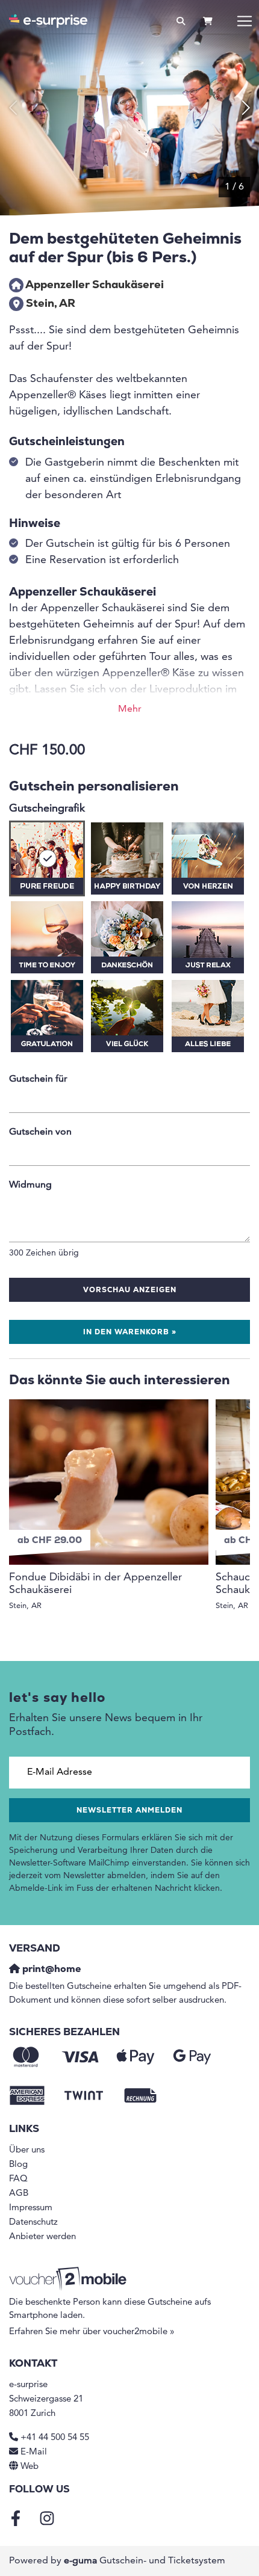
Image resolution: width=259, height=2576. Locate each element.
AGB (19, 2194)
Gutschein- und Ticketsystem (145, 2561)
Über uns (27, 2150)
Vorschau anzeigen (130, 1290)
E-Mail (34, 2452)
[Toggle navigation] (245, 21)
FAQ (18, 2179)
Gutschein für (38, 1079)
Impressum (31, 2208)
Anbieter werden (42, 2237)
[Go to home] (48, 21)
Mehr (130, 709)
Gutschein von (40, 1132)
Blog (18, 2165)
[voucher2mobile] (70, 2279)
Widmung (30, 1185)
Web (30, 2467)
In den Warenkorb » (130, 1333)
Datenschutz (33, 2223)
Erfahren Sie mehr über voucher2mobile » (92, 2332)
